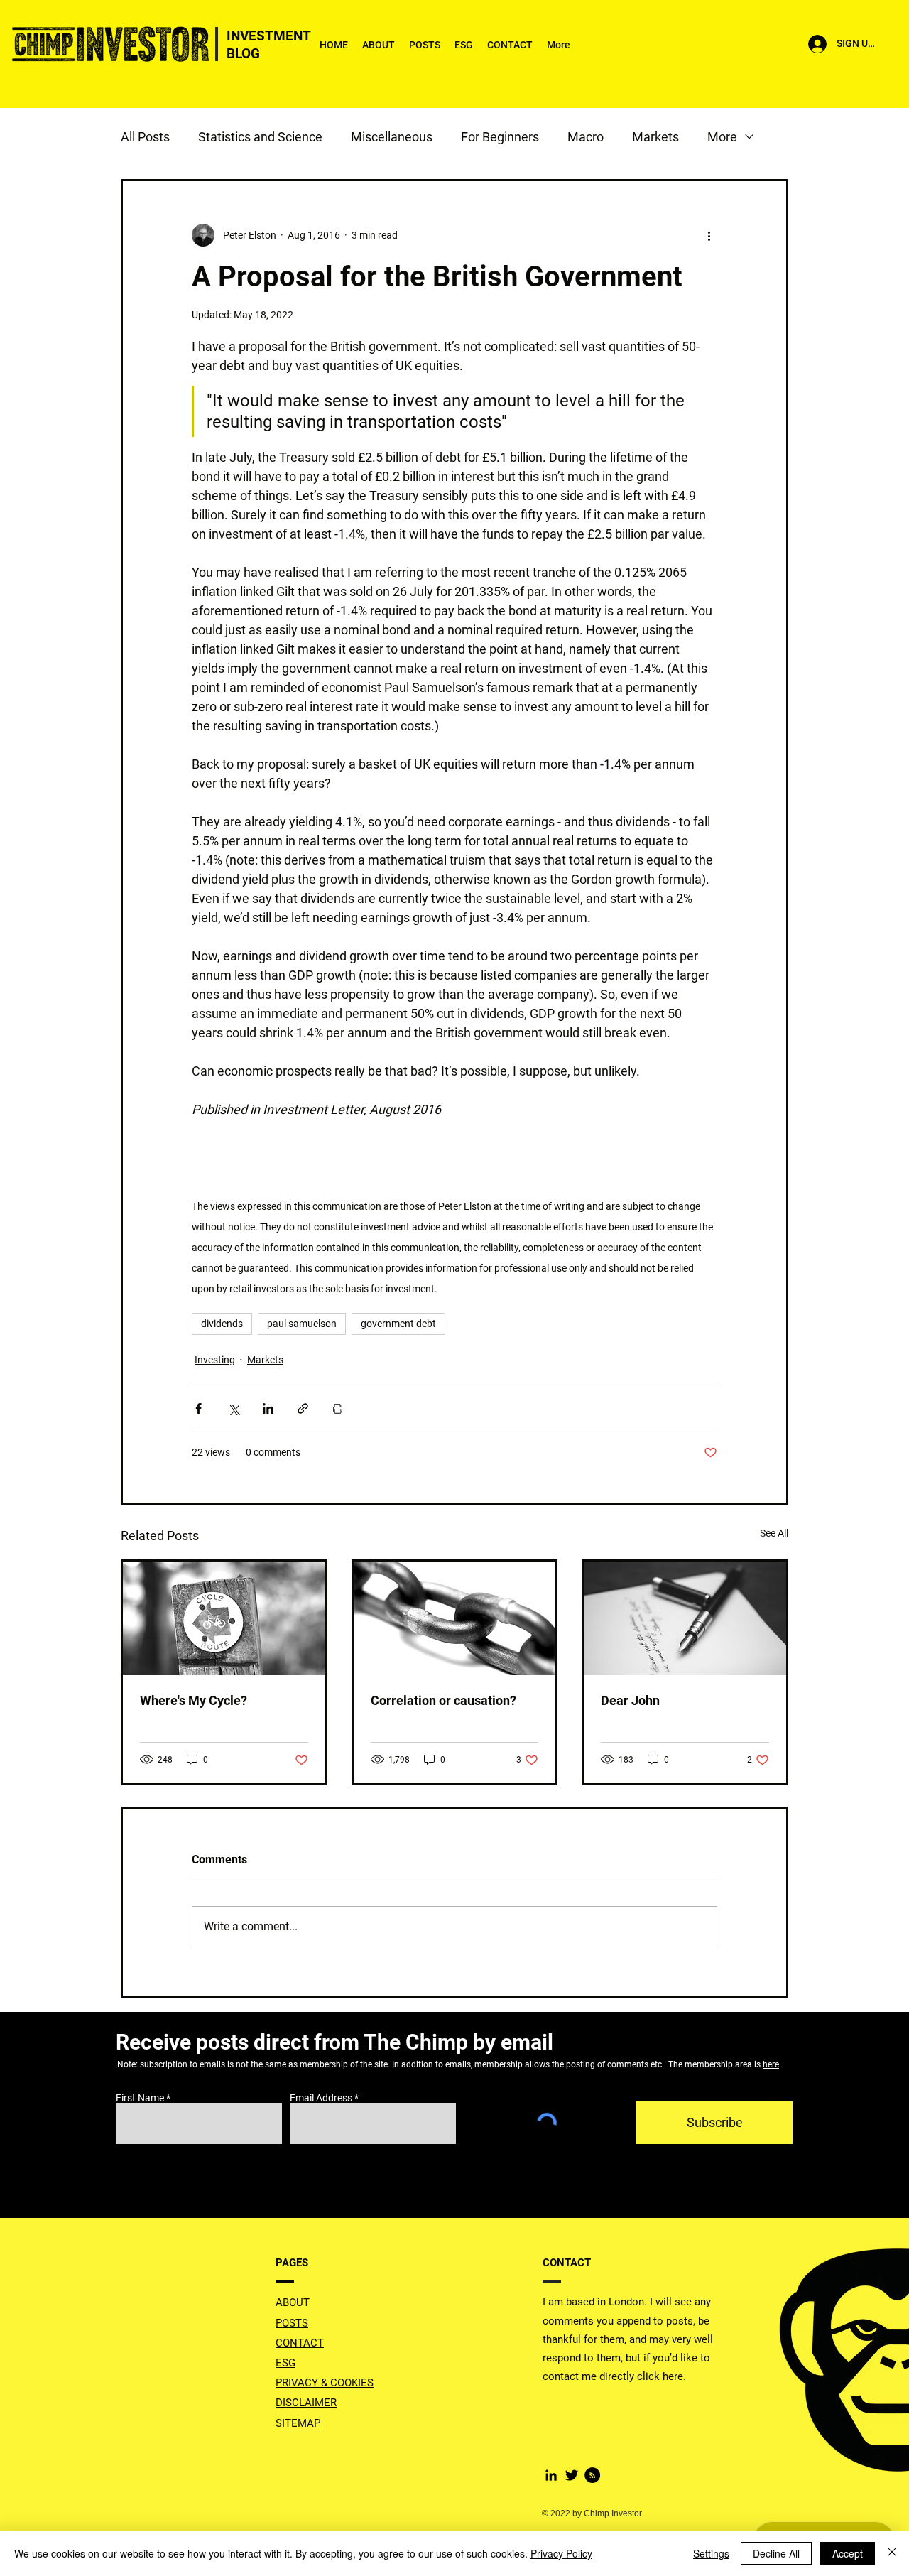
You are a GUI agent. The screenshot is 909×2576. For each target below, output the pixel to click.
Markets (655, 137)
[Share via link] (303, 1408)
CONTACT (300, 2343)
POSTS (292, 2323)
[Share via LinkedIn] (268, 1408)
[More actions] (709, 235)
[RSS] (592, 2475)
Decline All (776, 2553)
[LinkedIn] (551, 2475)
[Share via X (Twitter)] (233, 1408)
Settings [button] (711, 2553)
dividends (222, 1324)
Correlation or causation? (443, 1700)
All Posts (145, 137)
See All (774, 1533)
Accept (848, 2553)
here (771, 2064)
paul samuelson (302, 1324)
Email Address (321, 2098)
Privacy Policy (561, 2553)
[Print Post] (338, 1408)
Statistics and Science (260, 137)
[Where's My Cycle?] (224, 1618)
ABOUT (293, 2302)
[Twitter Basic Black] (572, 2475)
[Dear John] (685, 1618)
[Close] (892, 2553)
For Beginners (500, 137)
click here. (662, 2376)
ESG (285, 2363)
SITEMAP (298, 2423)
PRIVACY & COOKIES (325, 2383)
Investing (215, 1360)
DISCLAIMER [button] (306, 2403)
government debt (398, 1324)
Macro (586, 137)
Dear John (630, 1700)
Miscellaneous (392, 137)
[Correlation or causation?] (455, 1618)
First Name (140, 2098)
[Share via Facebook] (198, 1408)
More (722, 137)
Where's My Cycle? (194, 1700)
